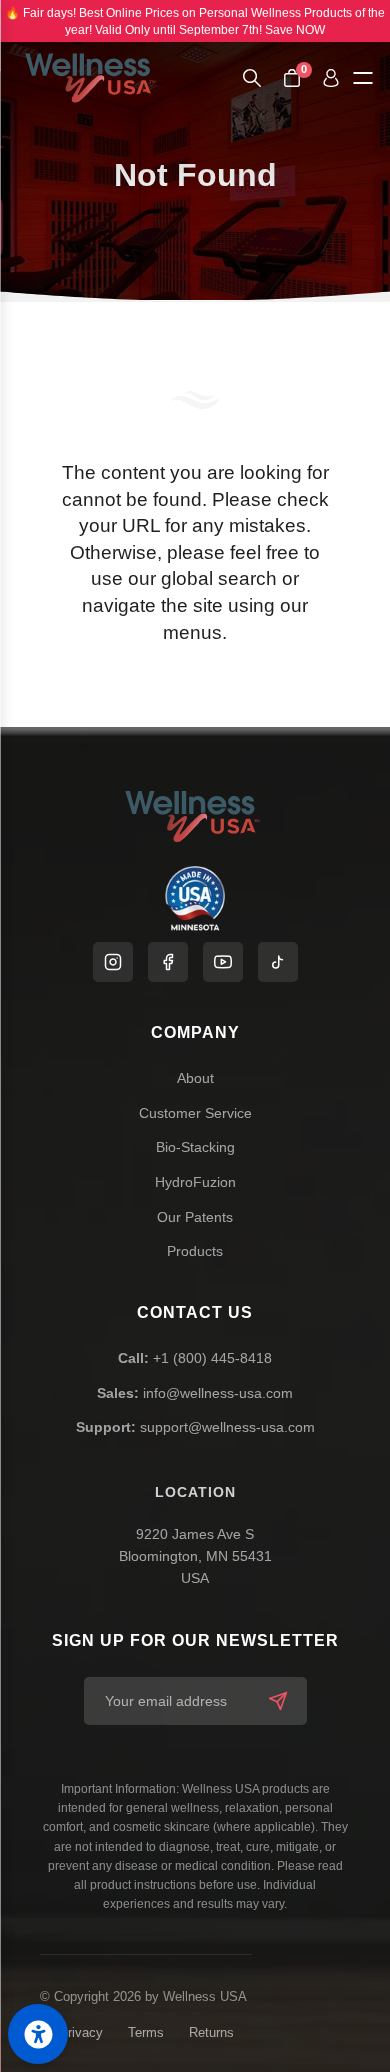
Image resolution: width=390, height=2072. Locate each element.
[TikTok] (278, 962)
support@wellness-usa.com (195, 1427)
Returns (211, 2032)
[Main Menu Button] (362, 78)
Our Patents (195, 1217)
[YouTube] (223, 962)
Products (195, 1251)
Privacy (81, 2032)
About (195, 1078)
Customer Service (195, 1113)
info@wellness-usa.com (195, 1393)
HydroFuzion (195, 1182)
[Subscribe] (278, 1701)
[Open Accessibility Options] (38, 2034)
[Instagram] (113, 962)
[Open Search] (252, 78)
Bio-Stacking (195, 1147)
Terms (146, 2032)
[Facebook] (168, 962)
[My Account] (331, 78)
